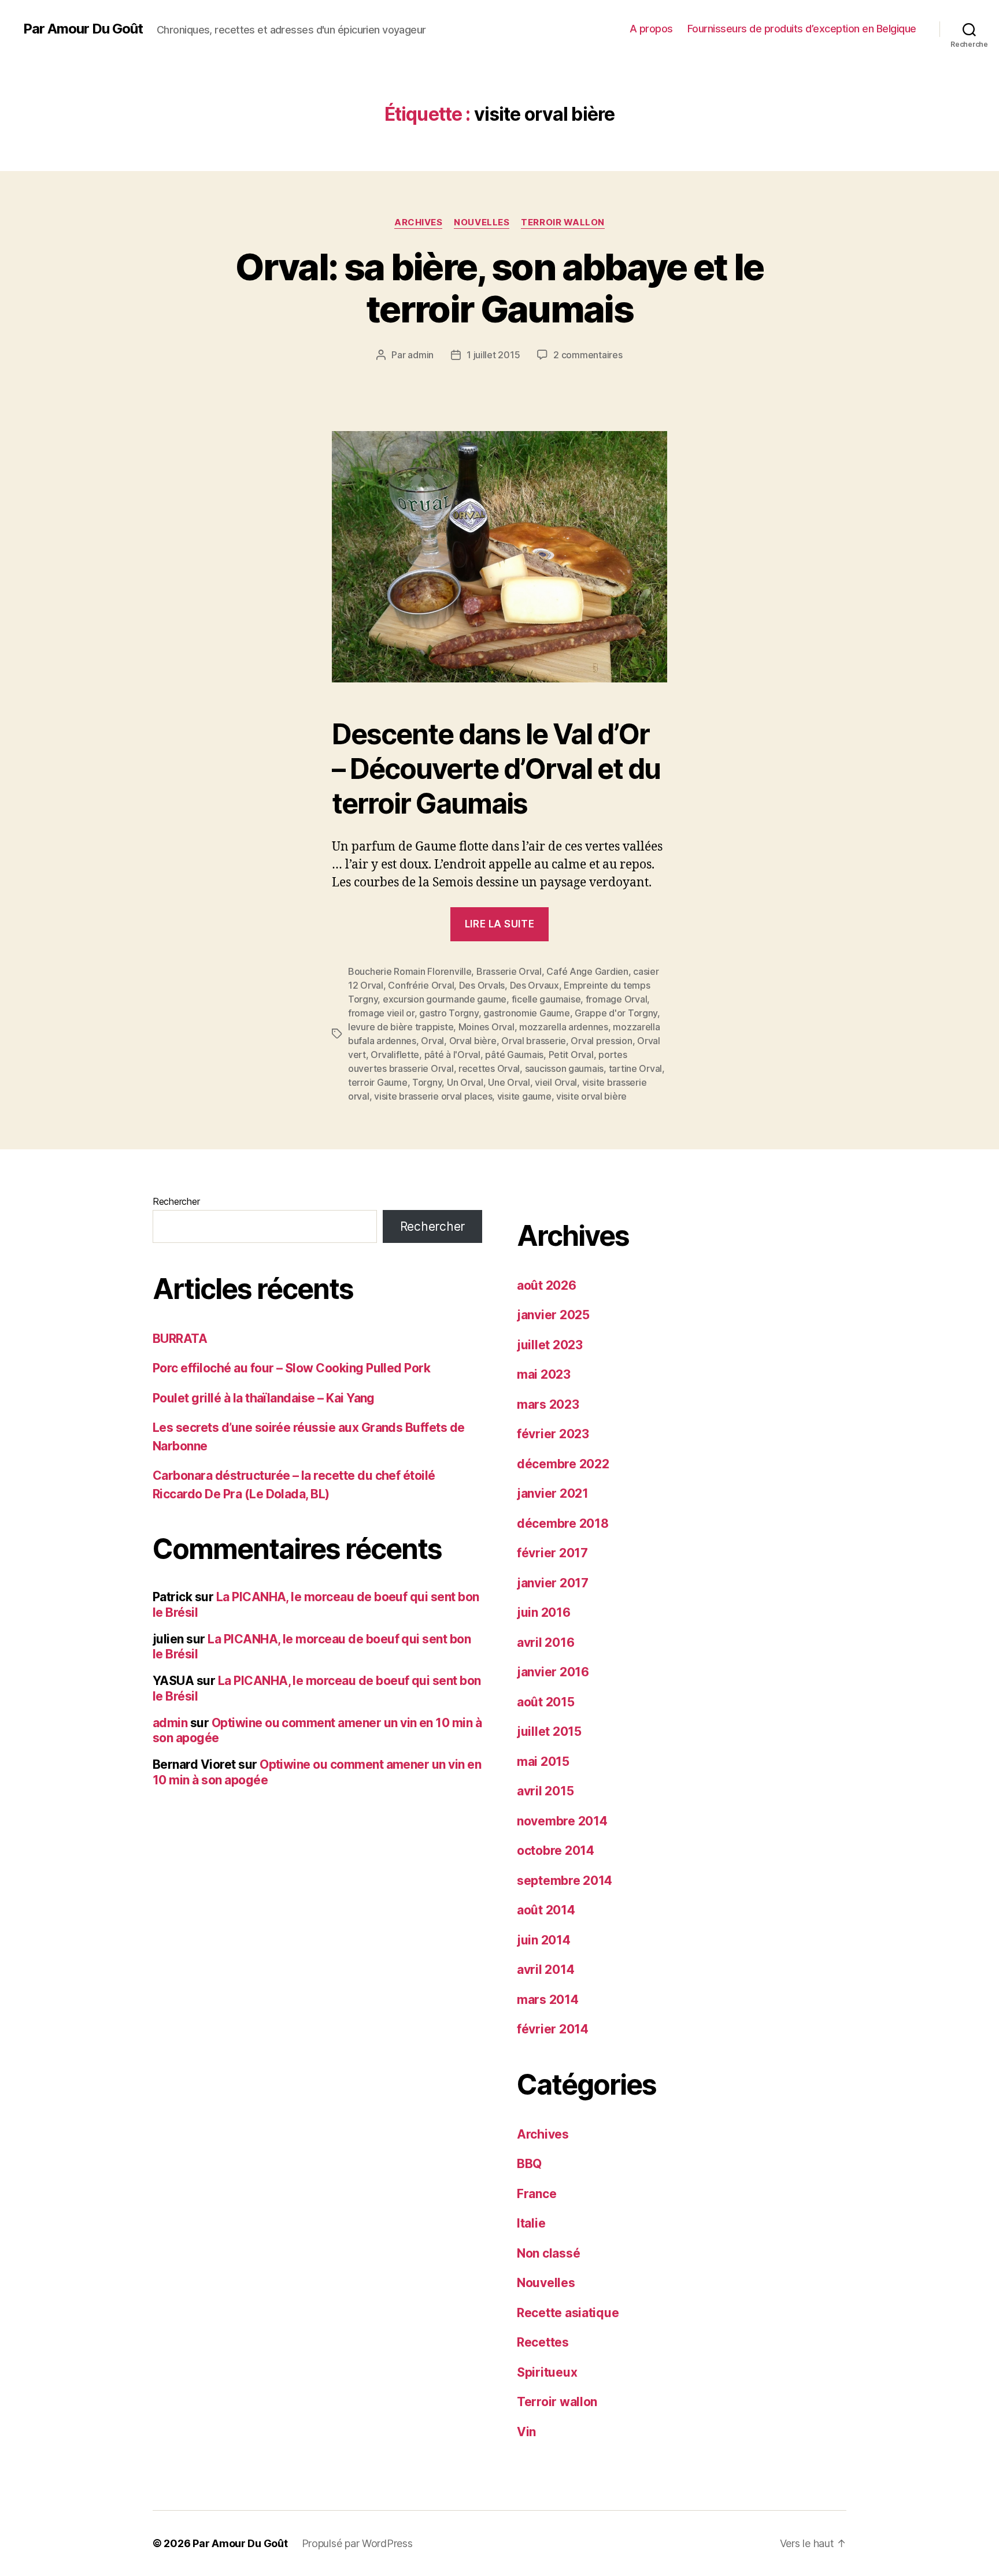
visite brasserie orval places (433, 1096)
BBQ (529, 2164)
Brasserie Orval (509, 971)
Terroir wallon (563, 222)
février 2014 (553, 2029)
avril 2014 (545, 1970)
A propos (651, 29)
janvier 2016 (553, 1672)
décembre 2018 (563, 1523)
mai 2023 (544, 1374)
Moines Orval (486, 1027)
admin (421, 355)
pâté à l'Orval (452, 1055)
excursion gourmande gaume (445, 999)
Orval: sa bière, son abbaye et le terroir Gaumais (499, 288)
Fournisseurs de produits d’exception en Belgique (802, 29)
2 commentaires (588, 355)
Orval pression (601, 1041)
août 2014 (546, 1910)
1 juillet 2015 (493, 355)
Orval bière (473, 1041)
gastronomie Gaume (526, 1013)
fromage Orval (617, 999)
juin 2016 (544, 1612)
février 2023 (553, 1434)
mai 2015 (543, 1762)
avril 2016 (545, 1643)
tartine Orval (636, 1068)
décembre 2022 (563, 1464)
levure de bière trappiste (401, 1027)
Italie (531, 2223)
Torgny (427, 1082)
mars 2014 (548, 2000)
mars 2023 (548, 1404)
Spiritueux (547, 2372)
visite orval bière (591, 1096)
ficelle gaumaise (546, 999)
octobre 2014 (556, 1851)
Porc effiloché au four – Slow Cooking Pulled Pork (291, 1368)
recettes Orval (489, 1068)
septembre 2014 (565, 1881)
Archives (418, 222)
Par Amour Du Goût (83, 29)
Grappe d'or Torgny (616, 1013)
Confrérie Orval (421, 985)
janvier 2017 (553, 1583)
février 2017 (552, 1553)
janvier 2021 (553, 1493)
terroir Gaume (378, 1082)
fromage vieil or (381, 1013)
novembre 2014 (562, 1821)
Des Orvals (482, 985)
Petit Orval (571, 1055)
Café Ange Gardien (587, 971)
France (536, 2194)
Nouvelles (482, 222)
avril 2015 (545, 1791)
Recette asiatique (568, 2313)
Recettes (543, 2342)
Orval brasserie (534, 1041)
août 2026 (547, 1285)
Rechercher (176, 1201)
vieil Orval (556, 1082)
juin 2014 (544, 1940)
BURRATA (180, 1339)
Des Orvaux (534, 985)
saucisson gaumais (564, 1068)
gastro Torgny (449, 1013)
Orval (432, 1041)
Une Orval (509, 1082)
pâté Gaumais (514, 1055)
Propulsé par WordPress (357, 2543)
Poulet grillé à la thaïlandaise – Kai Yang (264, 1398)
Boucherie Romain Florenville (410, 971)
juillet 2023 (550, 1345)
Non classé (548, 2253)
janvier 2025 (553, 1315)
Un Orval (465, 1082)
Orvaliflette (395, 1055)
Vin (526, 2432)
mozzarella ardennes (564, 1027)
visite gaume (524, 1096)
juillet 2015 (549, 1731)
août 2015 (546, 1702)
